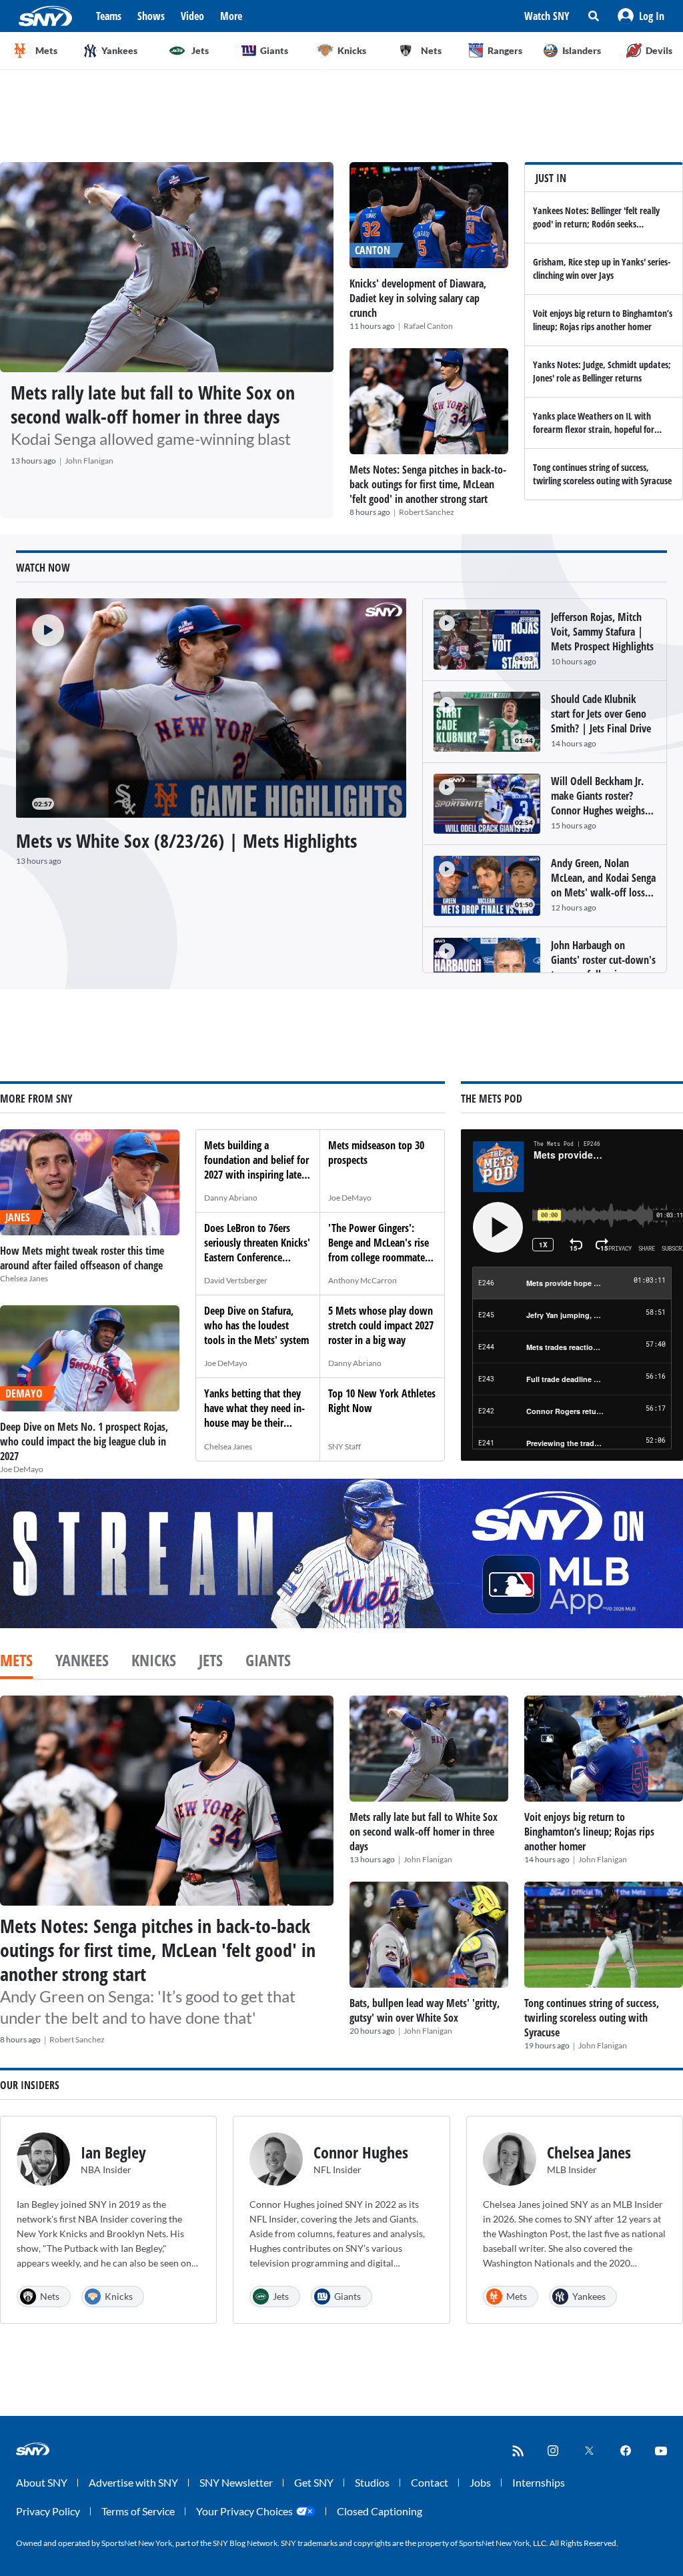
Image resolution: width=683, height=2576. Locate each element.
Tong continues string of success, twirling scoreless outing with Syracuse (602, 474)
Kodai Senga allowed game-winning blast (151, 439)
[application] (211, 708)
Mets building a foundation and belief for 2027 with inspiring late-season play (256, 1167)
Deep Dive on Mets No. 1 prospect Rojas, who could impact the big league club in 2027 (84, 1441)
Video (192, 16)
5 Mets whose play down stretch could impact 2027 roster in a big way (381, 1325)
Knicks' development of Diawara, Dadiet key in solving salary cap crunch (418, 298)
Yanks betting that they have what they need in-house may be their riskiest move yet (254, 1415)
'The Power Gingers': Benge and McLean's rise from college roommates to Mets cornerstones (379, 1250)
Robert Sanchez (427, 512)
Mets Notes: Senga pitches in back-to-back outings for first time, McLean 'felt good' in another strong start (428, 484)
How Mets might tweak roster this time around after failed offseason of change (82, 1258)
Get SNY (314, 2482)
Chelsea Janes (24, 1278)
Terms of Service (138, 2511)
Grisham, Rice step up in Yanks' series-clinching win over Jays (602, 268)
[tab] (16, 1662)
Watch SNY (547, 16)
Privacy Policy (48, 2511)
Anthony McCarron (363, 1280)
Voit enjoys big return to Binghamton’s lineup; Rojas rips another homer (603, 320)
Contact (430, 2482)
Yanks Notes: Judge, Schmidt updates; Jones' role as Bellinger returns (602, 371)
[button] (641, 16)
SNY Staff (345, 1446)
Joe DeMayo (22, 1469)
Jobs (480, 2482)
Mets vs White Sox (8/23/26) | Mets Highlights (186, 840)
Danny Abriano (231, 1198)
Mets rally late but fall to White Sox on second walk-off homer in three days (153, 404)
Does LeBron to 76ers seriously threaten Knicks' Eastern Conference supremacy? (257, 1250)
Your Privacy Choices (244, 2511)
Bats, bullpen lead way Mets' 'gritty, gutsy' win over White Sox (425, 2010)
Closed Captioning (380, 2511)
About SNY (42, 2482)
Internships (539, 2482)
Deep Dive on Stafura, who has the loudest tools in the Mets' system (256, 1325)
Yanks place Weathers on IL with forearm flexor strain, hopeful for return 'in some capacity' (594, 429)
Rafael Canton (428, 326)
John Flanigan (89, 461)
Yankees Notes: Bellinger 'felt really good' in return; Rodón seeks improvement (596, 224)
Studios (372, 2482)
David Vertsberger (236, 1280)
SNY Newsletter (236, 2482)
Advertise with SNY (133, 2482)
